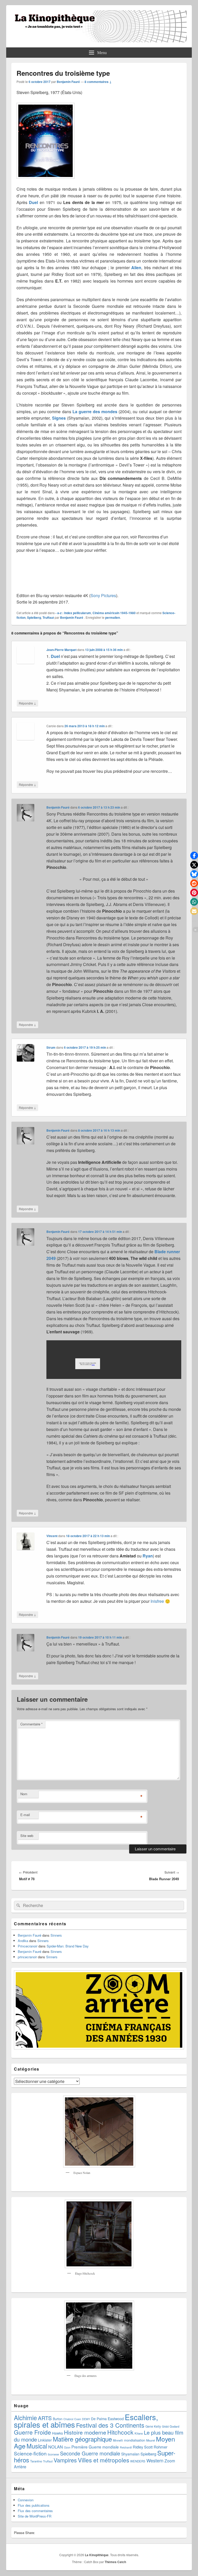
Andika (23, 1941)
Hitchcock (120, 2432)
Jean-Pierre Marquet (61, 650)
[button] (194, 855)
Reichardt (126, 2447)
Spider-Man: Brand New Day (68, 1946)
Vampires (65, 2460)
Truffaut (48, 617)
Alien (136, 268)
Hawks (57, 2433)
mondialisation (135, 2440)
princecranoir (27, 1957)
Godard (174, 2426)
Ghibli (165, 2426)
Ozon (67, 2447)
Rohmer (160, 2447)
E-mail (25, 1815)
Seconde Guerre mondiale (90, 2453)
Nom (24, 1794)
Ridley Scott (143, 2447)
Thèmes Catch (115, 2562)
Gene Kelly (153, 2426)
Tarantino (36, 2461)
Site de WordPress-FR (35, 2516)
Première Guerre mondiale (95, 2447)
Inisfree (157, 1601)
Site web (27, 1836)
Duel (33, 202)
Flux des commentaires (35, 2511)
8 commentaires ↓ (98, 82)
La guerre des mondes (95, 412)
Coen (78, 2419)
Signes (59, 418)
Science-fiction (30, 2453)
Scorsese (53, 2454)
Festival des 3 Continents (110, 2425)
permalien (113, 617)
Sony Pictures (103, 595)
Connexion (26, 2500)
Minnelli (118, 2440)
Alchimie (25, 2418)
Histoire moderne (85, 2432)
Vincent (52, 1536)
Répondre (27, 703)
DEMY (86, 2419)
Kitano (139, 2433)
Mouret (151, 2440)
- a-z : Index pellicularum (73, 613)
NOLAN (56, 2447)
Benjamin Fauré (68, 82)
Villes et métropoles (104, 2460)
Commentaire (31, 1724)
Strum (51, 1047)
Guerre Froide (32, 2432)
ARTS (45, 2418)
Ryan (148, 1556)
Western (155, 2460)
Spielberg (34, 617)
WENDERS (138, 2461)
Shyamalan (130, 2454)
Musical (37, 2446)
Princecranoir (28, 1946)
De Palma (99, 2419)
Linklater (45, 2440)
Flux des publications (34, 2505)
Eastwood (116, 2419)
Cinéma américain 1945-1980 (114, 613)
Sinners (56, 1935)
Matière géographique (82, 2439)
